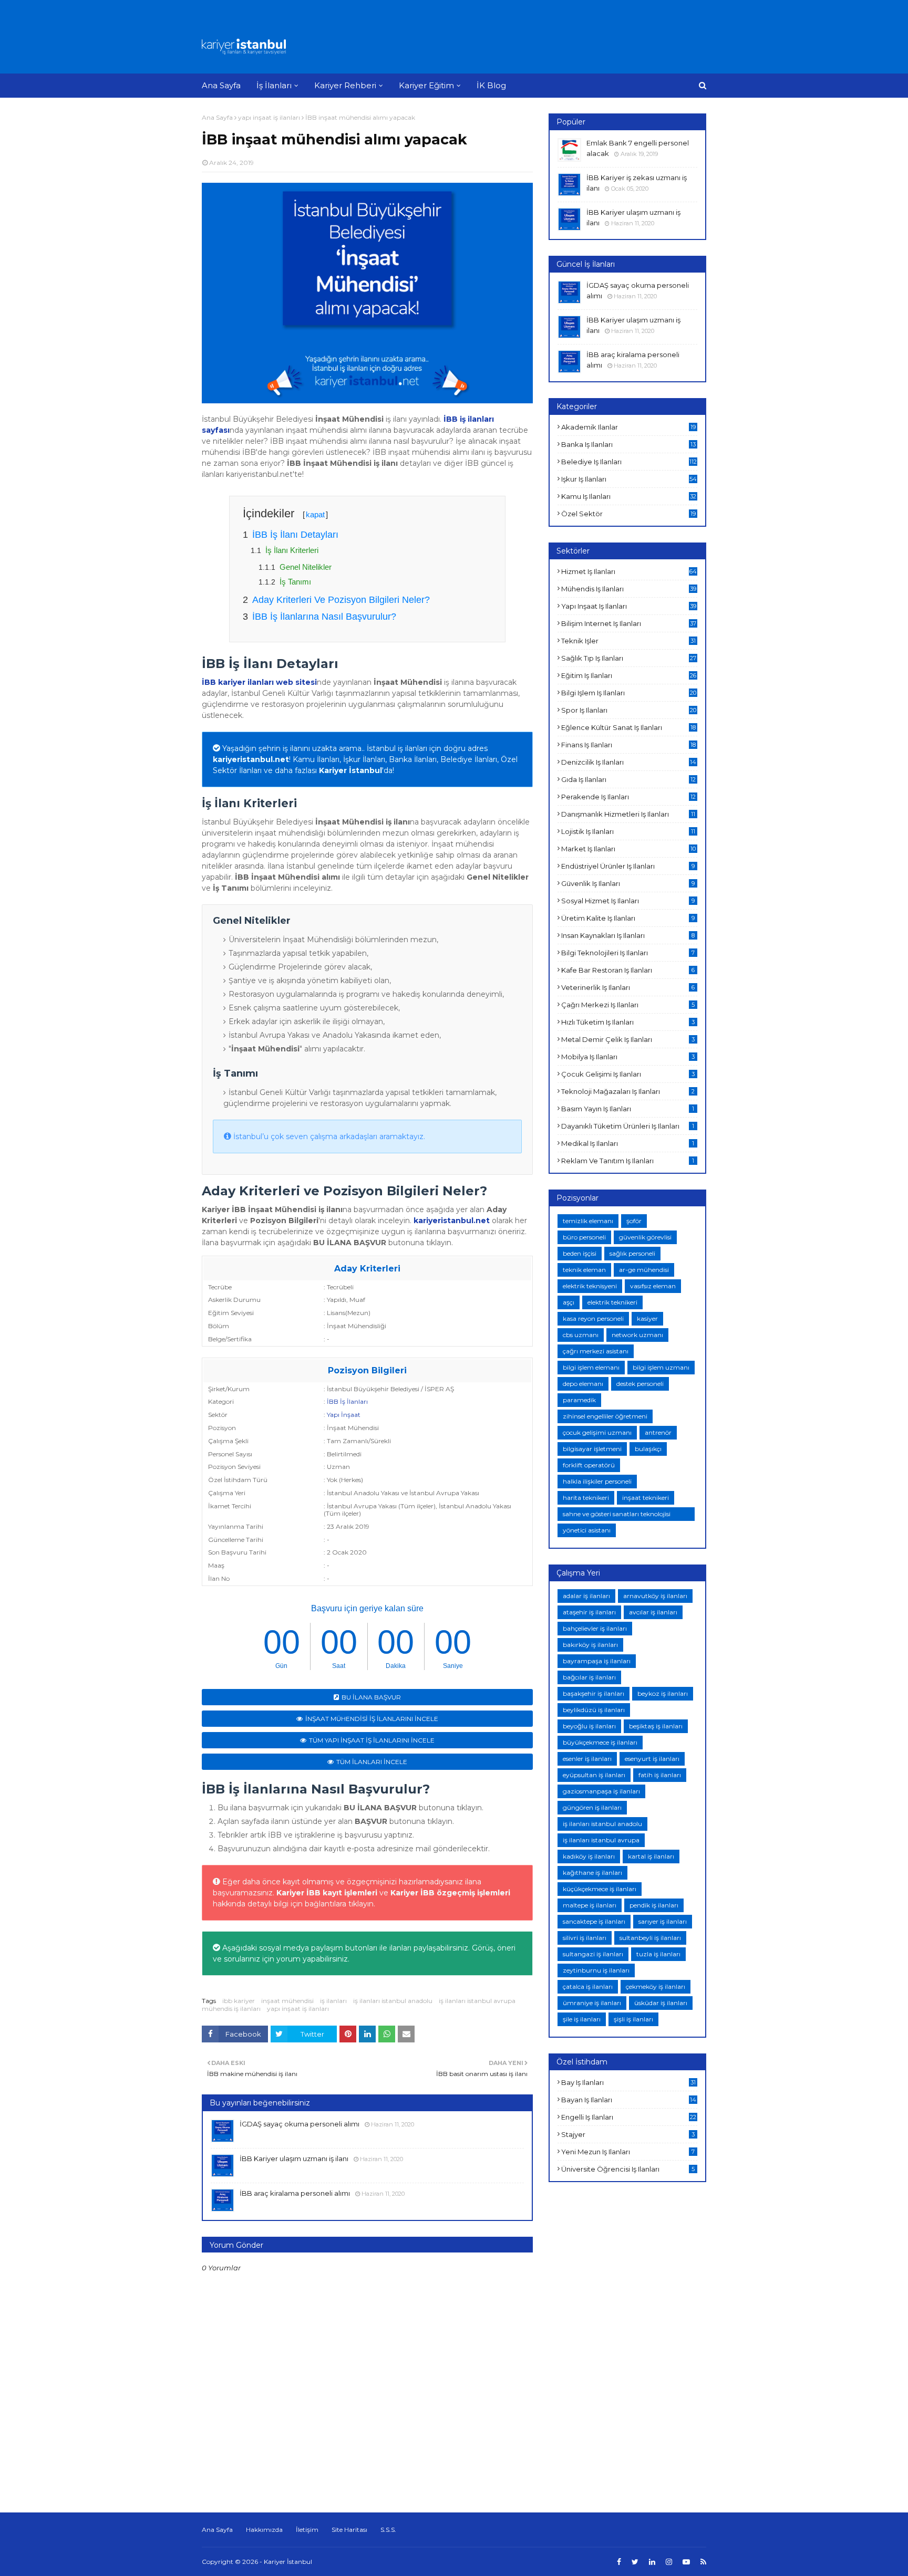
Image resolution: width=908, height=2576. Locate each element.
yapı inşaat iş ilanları (269, 117)
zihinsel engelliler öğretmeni (605, 1416)
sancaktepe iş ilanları (594, 1921)
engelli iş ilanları (629, 2117)
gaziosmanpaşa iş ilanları (601, 1791)
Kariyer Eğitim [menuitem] (426, 85)
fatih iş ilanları (660, 1775)
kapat (315, 514)
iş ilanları (333, 2001)
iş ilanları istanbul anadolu (393, 2001)
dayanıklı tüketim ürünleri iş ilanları (628, 1126)
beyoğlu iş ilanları (589, 1726)
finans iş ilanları (628, 745)
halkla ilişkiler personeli (597, 1481)
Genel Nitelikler (306, 567)
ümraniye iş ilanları (592, 2003)
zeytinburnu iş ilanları (596, 1970)
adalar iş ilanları (586, 1596)
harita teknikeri (586, 1498)
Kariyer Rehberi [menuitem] (345, 85)
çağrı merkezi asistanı (596, 1351)
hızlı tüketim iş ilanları (628, 1022)
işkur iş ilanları (629, 479)
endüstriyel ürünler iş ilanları (628, 866)
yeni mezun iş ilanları (628, 2152)
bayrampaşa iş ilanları (597, 1661)
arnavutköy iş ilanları (655, 1596)
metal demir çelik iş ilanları (628, 1039)
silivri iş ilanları (585, 1938)
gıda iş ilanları (628, 779)
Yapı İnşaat (344, 1415)
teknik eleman (584, 1270)
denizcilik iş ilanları (629, 762)
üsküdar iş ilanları (661, 2003)
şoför (634, 1221)
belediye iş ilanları (629, 462)
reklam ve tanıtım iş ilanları (628, 1161)
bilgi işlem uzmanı (661, 1367)
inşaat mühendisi (287, 2001)
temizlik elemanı (588, 1221)
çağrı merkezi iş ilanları (628, 1005)
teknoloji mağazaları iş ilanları (628, 1091)
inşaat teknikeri (646, 1498)
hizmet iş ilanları (629, 571)
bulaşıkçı (648, 1449)
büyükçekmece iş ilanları (600, 1742)
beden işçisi (580, 1253)
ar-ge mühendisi (644, 1270)
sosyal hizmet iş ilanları (628, 901)
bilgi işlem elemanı (591, 1367)
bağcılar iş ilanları (589, 1677)
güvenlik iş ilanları (628, 883)
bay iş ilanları (628, 2082)
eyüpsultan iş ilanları (594, 1775)
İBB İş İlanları (347, 1401)
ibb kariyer (239, 2001)
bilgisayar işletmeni (592, 1449)
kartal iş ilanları (651, 1856)
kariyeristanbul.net (251, 759)
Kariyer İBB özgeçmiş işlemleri (450, 1893)
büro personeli (584, 1237)
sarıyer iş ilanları (663, 1921)
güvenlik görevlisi (645, 1237)
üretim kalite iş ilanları (628, 918)
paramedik (579, 1400)
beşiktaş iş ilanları (656, 1726)
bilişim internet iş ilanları (629, 623)
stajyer (628, 2134)
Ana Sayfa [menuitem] (221, 85)
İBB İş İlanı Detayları (295, 535)
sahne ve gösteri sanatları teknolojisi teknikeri (617, 1515)
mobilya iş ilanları (628, 1057)
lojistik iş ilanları (628, 831)
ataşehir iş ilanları (589, 1612)
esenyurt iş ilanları (652, 1759)
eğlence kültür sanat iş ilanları (628, 727)
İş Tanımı (295, 582)
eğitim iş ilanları (629, 675)
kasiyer (647, 1318)
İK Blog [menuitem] (491, 85)
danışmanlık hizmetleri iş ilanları (628, 814)
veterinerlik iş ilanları (628, 987)
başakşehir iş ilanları (594, 1693)
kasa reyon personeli (593, 1318)
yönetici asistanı (587, 1530)
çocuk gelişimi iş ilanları (628, 1074)
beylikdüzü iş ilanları (594, 1710)
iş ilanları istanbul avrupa (477, 2001)
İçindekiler (285, 513)
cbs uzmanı (581, 1335)
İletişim (307, 2530)
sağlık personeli (632, 1253)
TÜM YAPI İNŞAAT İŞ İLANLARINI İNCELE (372, 1740)
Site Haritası (349, 2530)
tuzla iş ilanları (658, 1954)
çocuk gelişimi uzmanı (597, 1432)
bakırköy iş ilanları (590, 1645)
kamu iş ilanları (629, 496)
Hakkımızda (264, 2530)
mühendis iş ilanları (231, 2009)
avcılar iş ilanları (653, 1612)
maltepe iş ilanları (590, 1905)
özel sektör (628, 514)
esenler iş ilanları (587, 1759)
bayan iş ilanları (629, 2100)
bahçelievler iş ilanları (595, 1628)
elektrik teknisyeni (590, 1286)
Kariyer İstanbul (288, 2562)
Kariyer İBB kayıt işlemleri (327, 1893)
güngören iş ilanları (592, 1807)
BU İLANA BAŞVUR (371, 1697)
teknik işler (628, 641)
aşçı (569, 1302)
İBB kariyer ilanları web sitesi (259, 682)
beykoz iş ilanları (663, 1693)
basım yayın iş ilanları (628, 1109)
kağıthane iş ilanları (592, 1873)
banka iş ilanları (628, 444)
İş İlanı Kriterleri (292, 550)
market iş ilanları (628, 849)
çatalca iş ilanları (588, 1986)
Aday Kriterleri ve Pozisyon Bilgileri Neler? (341, 600)
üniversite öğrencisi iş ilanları (628, 2169)
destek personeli (640, 1384)
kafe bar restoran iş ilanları (628, 970)
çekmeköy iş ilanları (656, 1986)
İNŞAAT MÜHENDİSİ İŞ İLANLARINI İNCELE (372, 1719)
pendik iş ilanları (654, 1905)
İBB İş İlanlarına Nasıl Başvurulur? (324, 617)
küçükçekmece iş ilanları (600, 1889)
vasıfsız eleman (653, 1286)
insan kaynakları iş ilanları (628, 935)
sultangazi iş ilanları (593, 1954)
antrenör (658, 1432)
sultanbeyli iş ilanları (650, 1938)
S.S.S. (388, 2530)
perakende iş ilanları (628, 797)
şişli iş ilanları (633, 2019)
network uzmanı (637, 1335)
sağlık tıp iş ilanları (629, 658)
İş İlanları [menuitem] (274, 85)
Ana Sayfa (217, 117)
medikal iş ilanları (628, 1143)
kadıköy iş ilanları (589, 1856)
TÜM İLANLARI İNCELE (372, 1762)
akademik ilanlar (628, 427)
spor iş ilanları (629, 710)
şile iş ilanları (582, 2019)
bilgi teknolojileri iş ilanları (628, 953)
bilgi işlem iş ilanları (629, 693)
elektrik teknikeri (612, 1302)
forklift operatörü (589, 1465)
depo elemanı (583, 1384)
